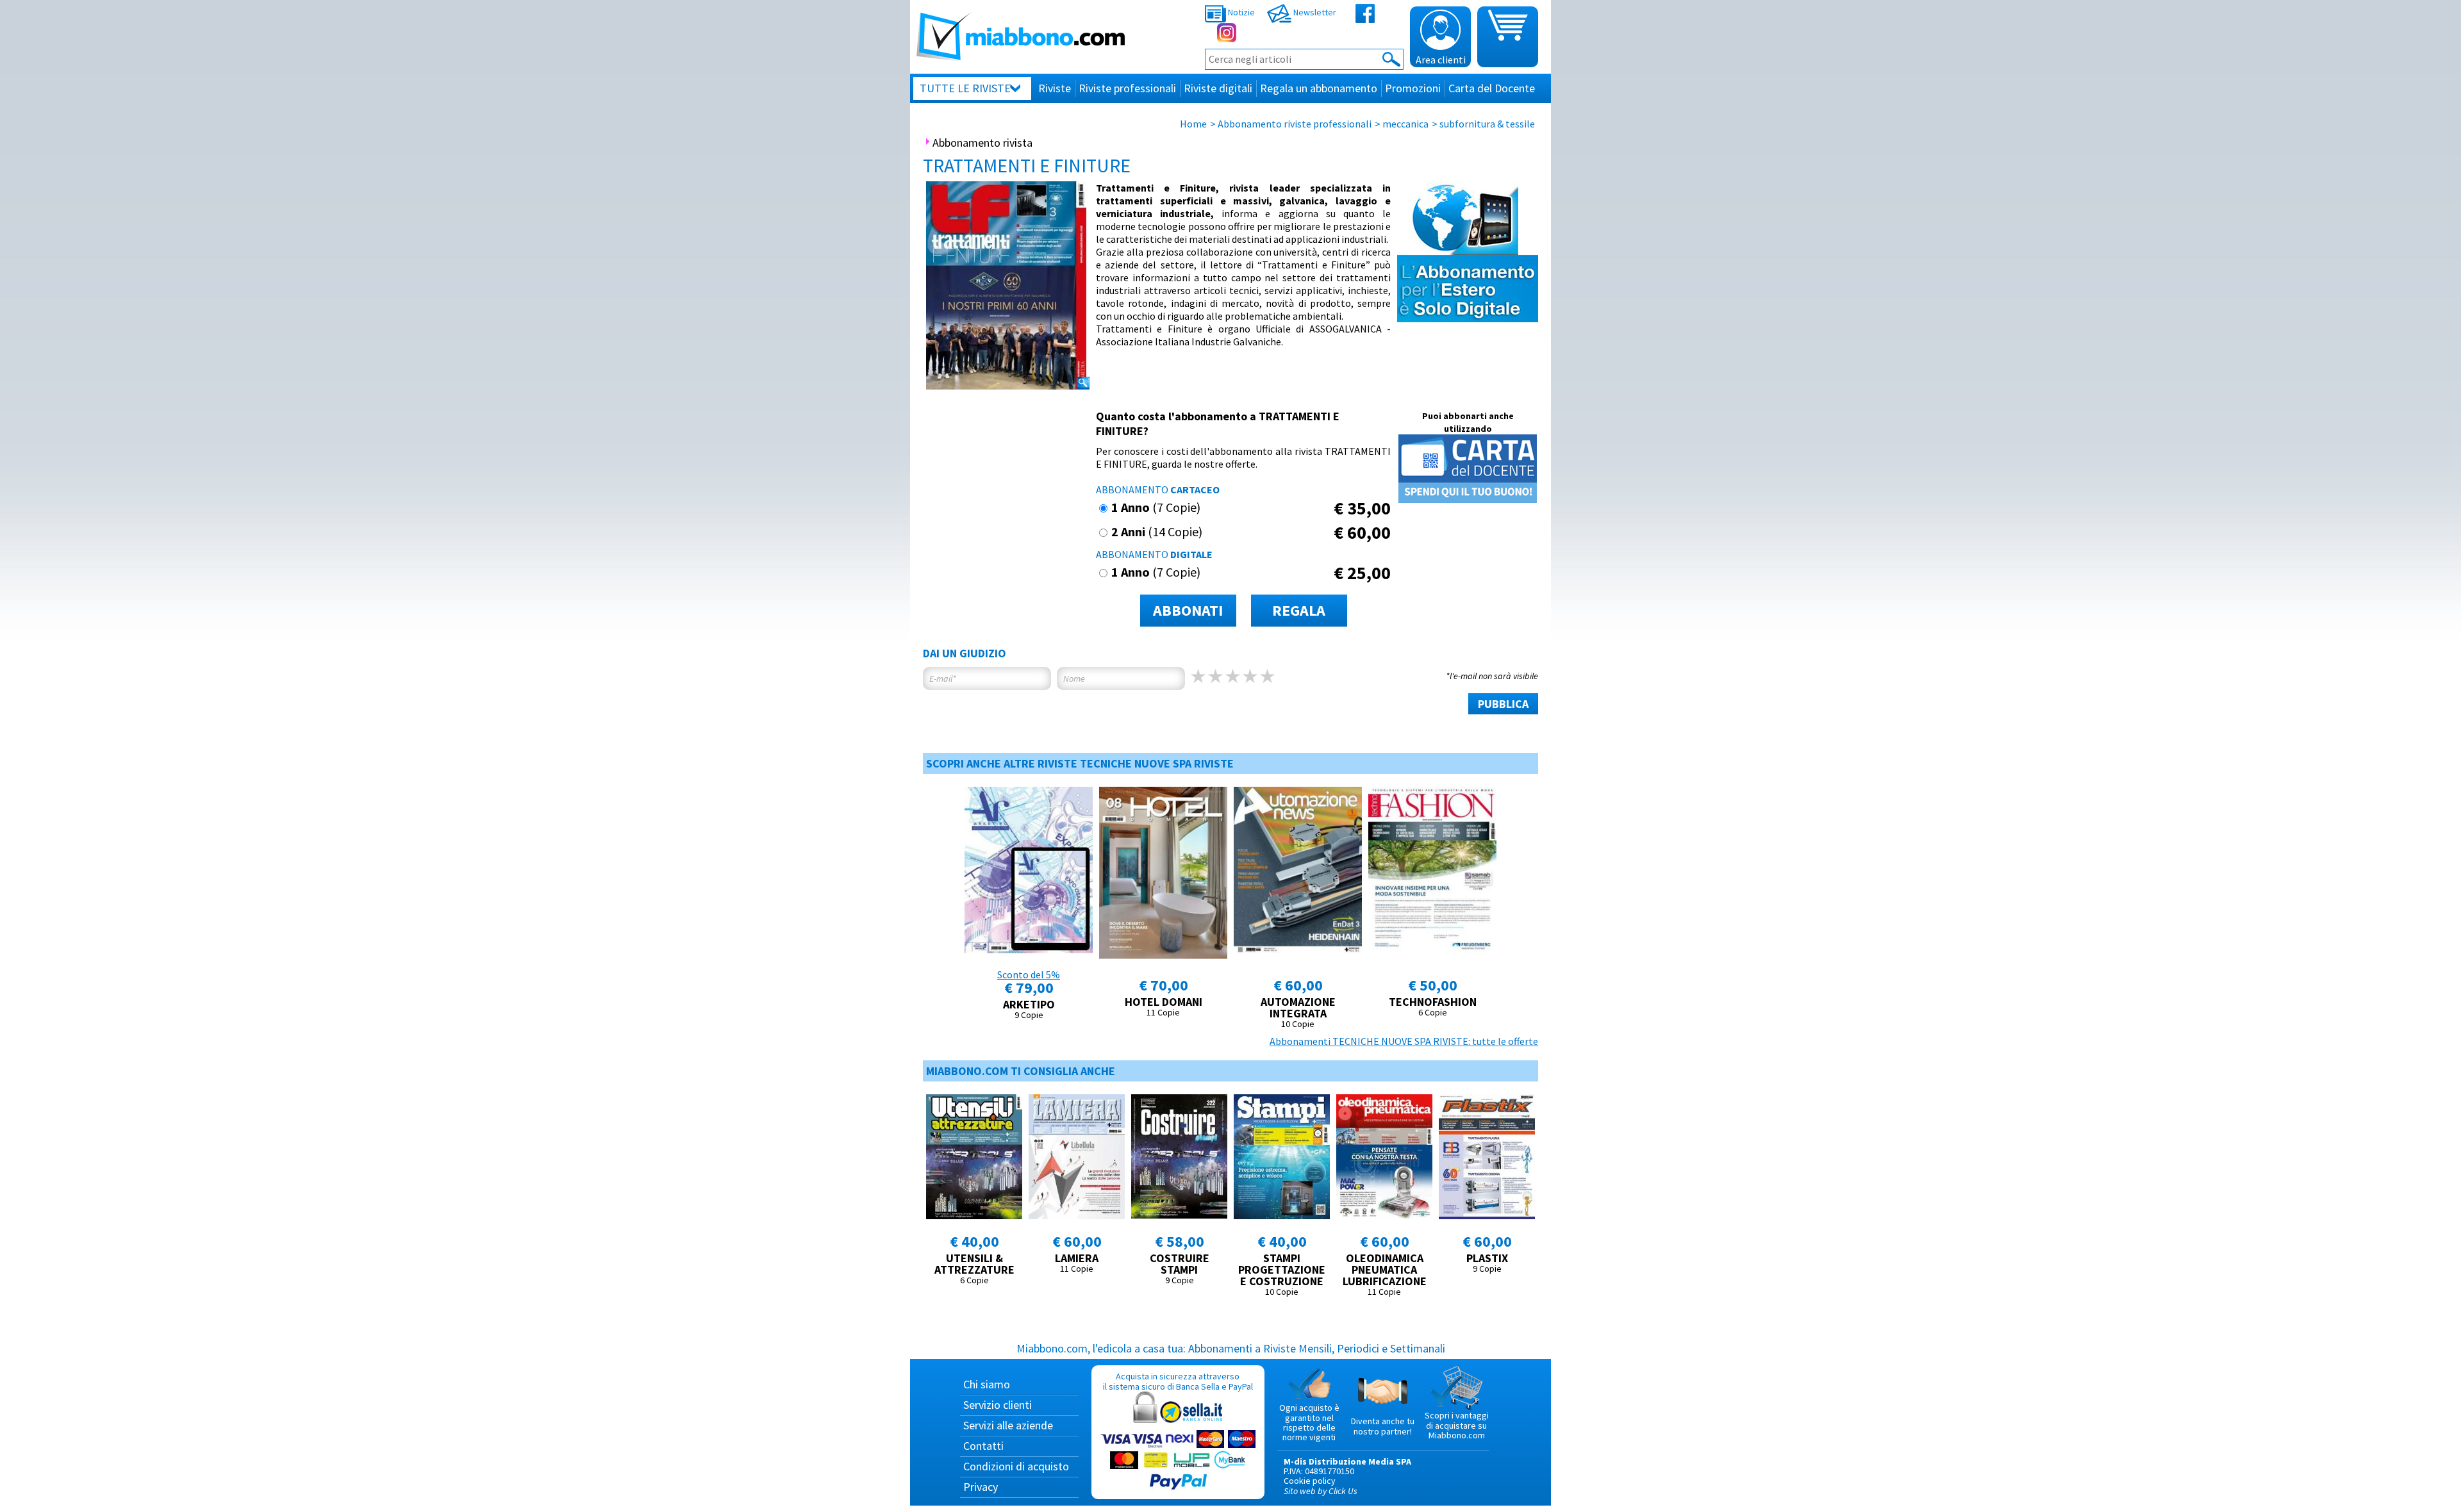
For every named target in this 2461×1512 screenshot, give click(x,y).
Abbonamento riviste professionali (1295, 124)
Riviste (1055, 88)
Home (1193, 124)
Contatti (983, 1446)
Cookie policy (1310, 1481)
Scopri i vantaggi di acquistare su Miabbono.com (1457, 1425)
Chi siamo (987, 1384)
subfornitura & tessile (1487, 124)
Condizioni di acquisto (1016, 1466)
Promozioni (1413, 88)
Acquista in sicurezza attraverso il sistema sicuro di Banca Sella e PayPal (1178, 1381)
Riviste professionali (1127, 88)
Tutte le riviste (965, 88)
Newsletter (1314, 12)
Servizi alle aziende (1008, 1425)
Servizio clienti (998, 1405)
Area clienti (1441, 60)
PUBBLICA (1503, 704)
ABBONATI (1188, 610)
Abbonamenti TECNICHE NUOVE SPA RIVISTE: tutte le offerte (1404, 1041)
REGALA (1299, 610)
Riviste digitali (1218, 88)
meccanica (1405, 124)
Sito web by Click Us (1321, 1491)
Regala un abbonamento (1319, 88)
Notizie (1240, 12)
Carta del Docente (1492, 88)
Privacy (981, 1487)
